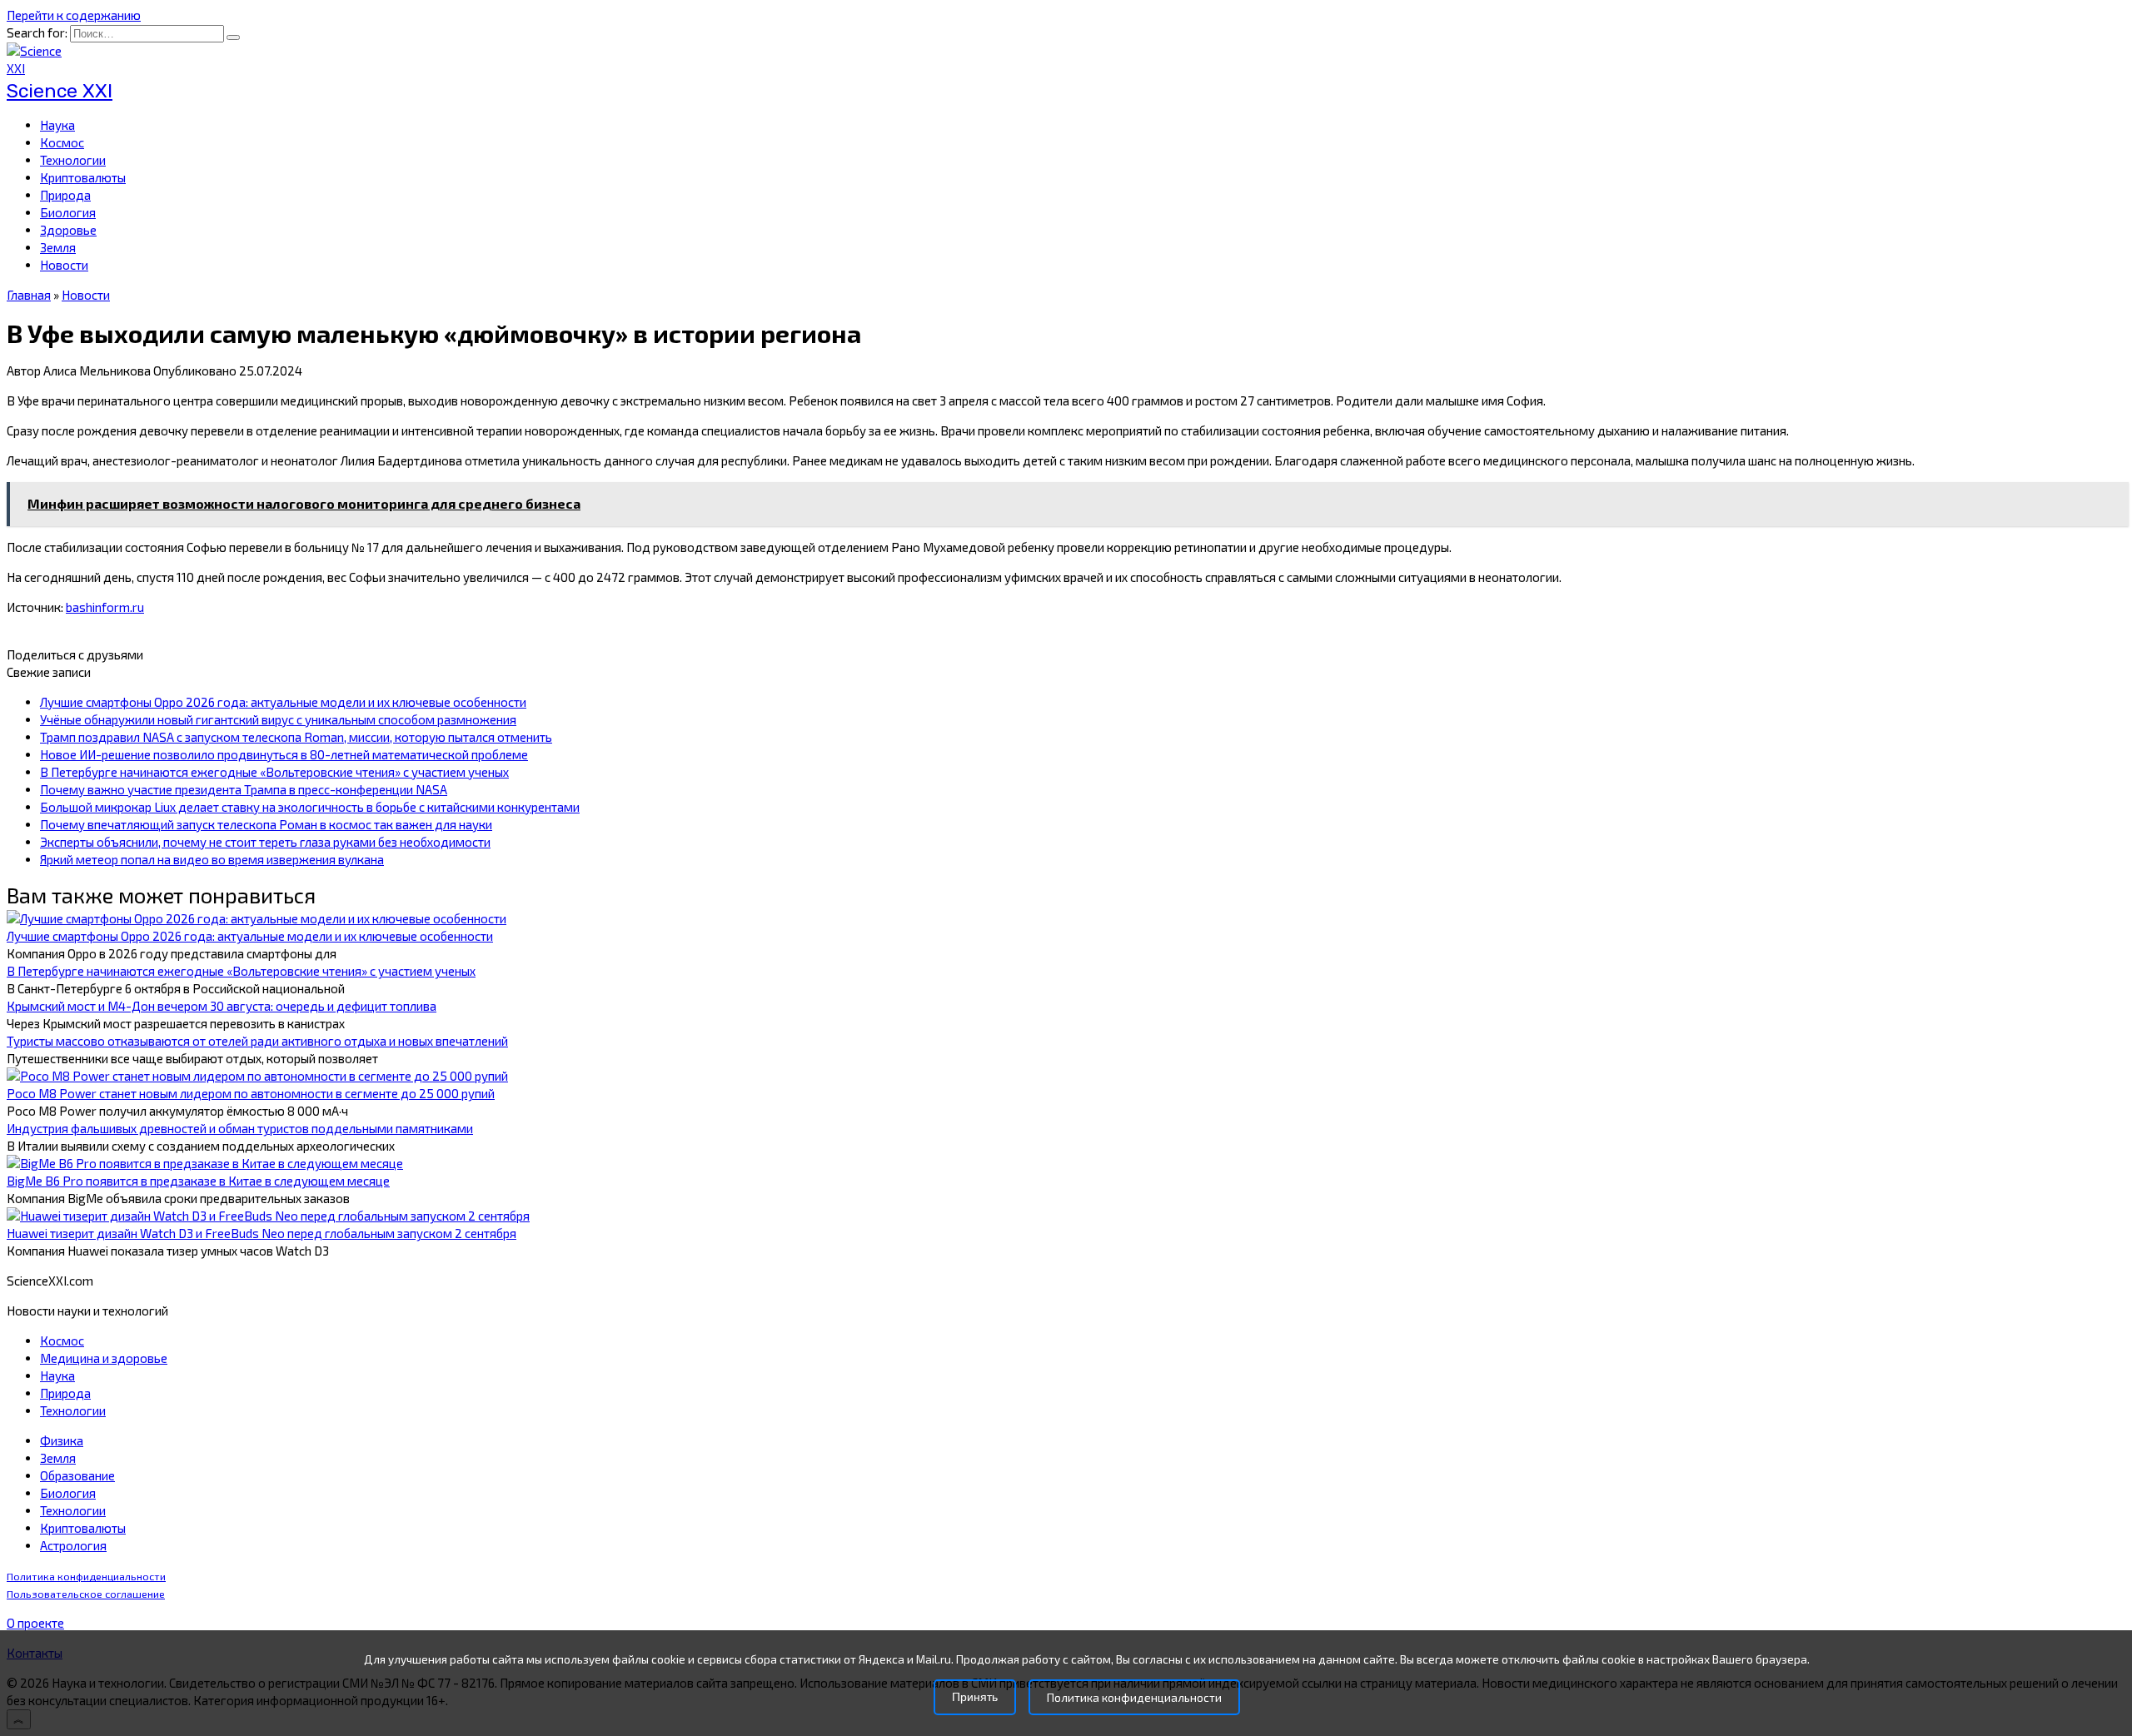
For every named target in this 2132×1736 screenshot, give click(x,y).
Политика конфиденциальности (86, 1577)
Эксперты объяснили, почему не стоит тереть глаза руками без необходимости (265, 842)
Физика (62, 1440)
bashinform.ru (105, 607)
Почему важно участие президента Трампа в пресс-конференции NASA (244, 789)
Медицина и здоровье (104, 1358)
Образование (77, 1475)
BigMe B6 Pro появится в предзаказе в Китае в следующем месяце (198, 1181)
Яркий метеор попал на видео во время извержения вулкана (212, 859)
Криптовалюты (83, 177)
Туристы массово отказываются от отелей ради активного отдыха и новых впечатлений (257, 1041)
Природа (65, 195)
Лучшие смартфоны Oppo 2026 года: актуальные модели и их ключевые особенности (283, 702)
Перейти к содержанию (74, 15)
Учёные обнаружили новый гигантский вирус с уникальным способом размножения (278, 719)
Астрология (73, 1545)
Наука (57, 125)
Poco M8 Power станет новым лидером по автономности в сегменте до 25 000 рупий (251, 1093)
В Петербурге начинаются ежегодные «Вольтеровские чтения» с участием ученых (274, 772)
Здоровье (68, 230)
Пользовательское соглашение (86, 1594)
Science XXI (60, 91)
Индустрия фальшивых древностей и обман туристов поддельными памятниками (240, 1128)
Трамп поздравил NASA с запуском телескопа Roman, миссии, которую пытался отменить (296, 737)
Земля (58, 247)
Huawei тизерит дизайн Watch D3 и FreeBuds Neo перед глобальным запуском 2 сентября (262, 1233)
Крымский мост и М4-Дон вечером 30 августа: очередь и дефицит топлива (222, 1006)
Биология (68, 212)
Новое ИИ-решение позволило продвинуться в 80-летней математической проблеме (284, 754)
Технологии (73, 160)
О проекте (35, 1623)
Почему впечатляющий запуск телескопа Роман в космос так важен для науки (266, 824)
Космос (62, 142)
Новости (64, 265)
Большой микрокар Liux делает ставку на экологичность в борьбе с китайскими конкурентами (310, 807)
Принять (975, 1697)
